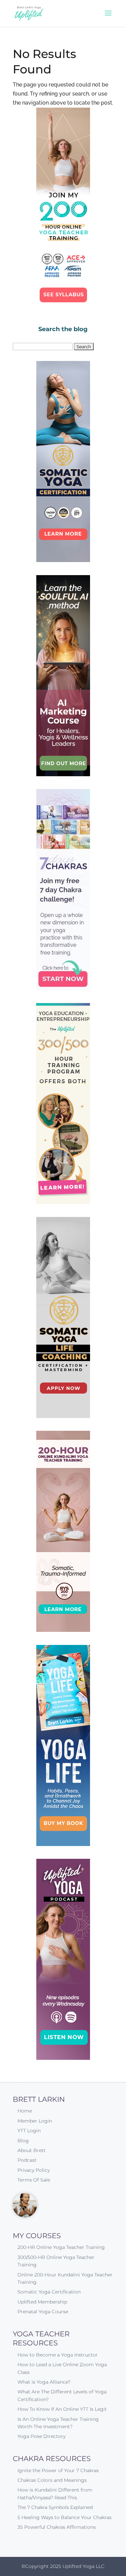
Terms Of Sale (34, 2180)
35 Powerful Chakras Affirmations (57, 2527)
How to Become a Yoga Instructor (58, 2355)
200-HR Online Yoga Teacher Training (61, 2247)
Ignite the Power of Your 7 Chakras (58, 2470)
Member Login (35, 2121)
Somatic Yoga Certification (49, 2292)
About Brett (32, 2150)
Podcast (27, 2160)
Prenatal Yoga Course (43, 2312)
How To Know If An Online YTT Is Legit (62, 2409)
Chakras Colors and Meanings (52, 2480)
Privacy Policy (34, 2170)
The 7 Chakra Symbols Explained (55, 2507)
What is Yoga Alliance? (44, 2382)
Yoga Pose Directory (41, 2436)
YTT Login (29, 2131)
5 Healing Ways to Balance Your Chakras (65, 2517)
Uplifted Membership (42, 2302)
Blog (23, 2141)
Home (25, 2111)
